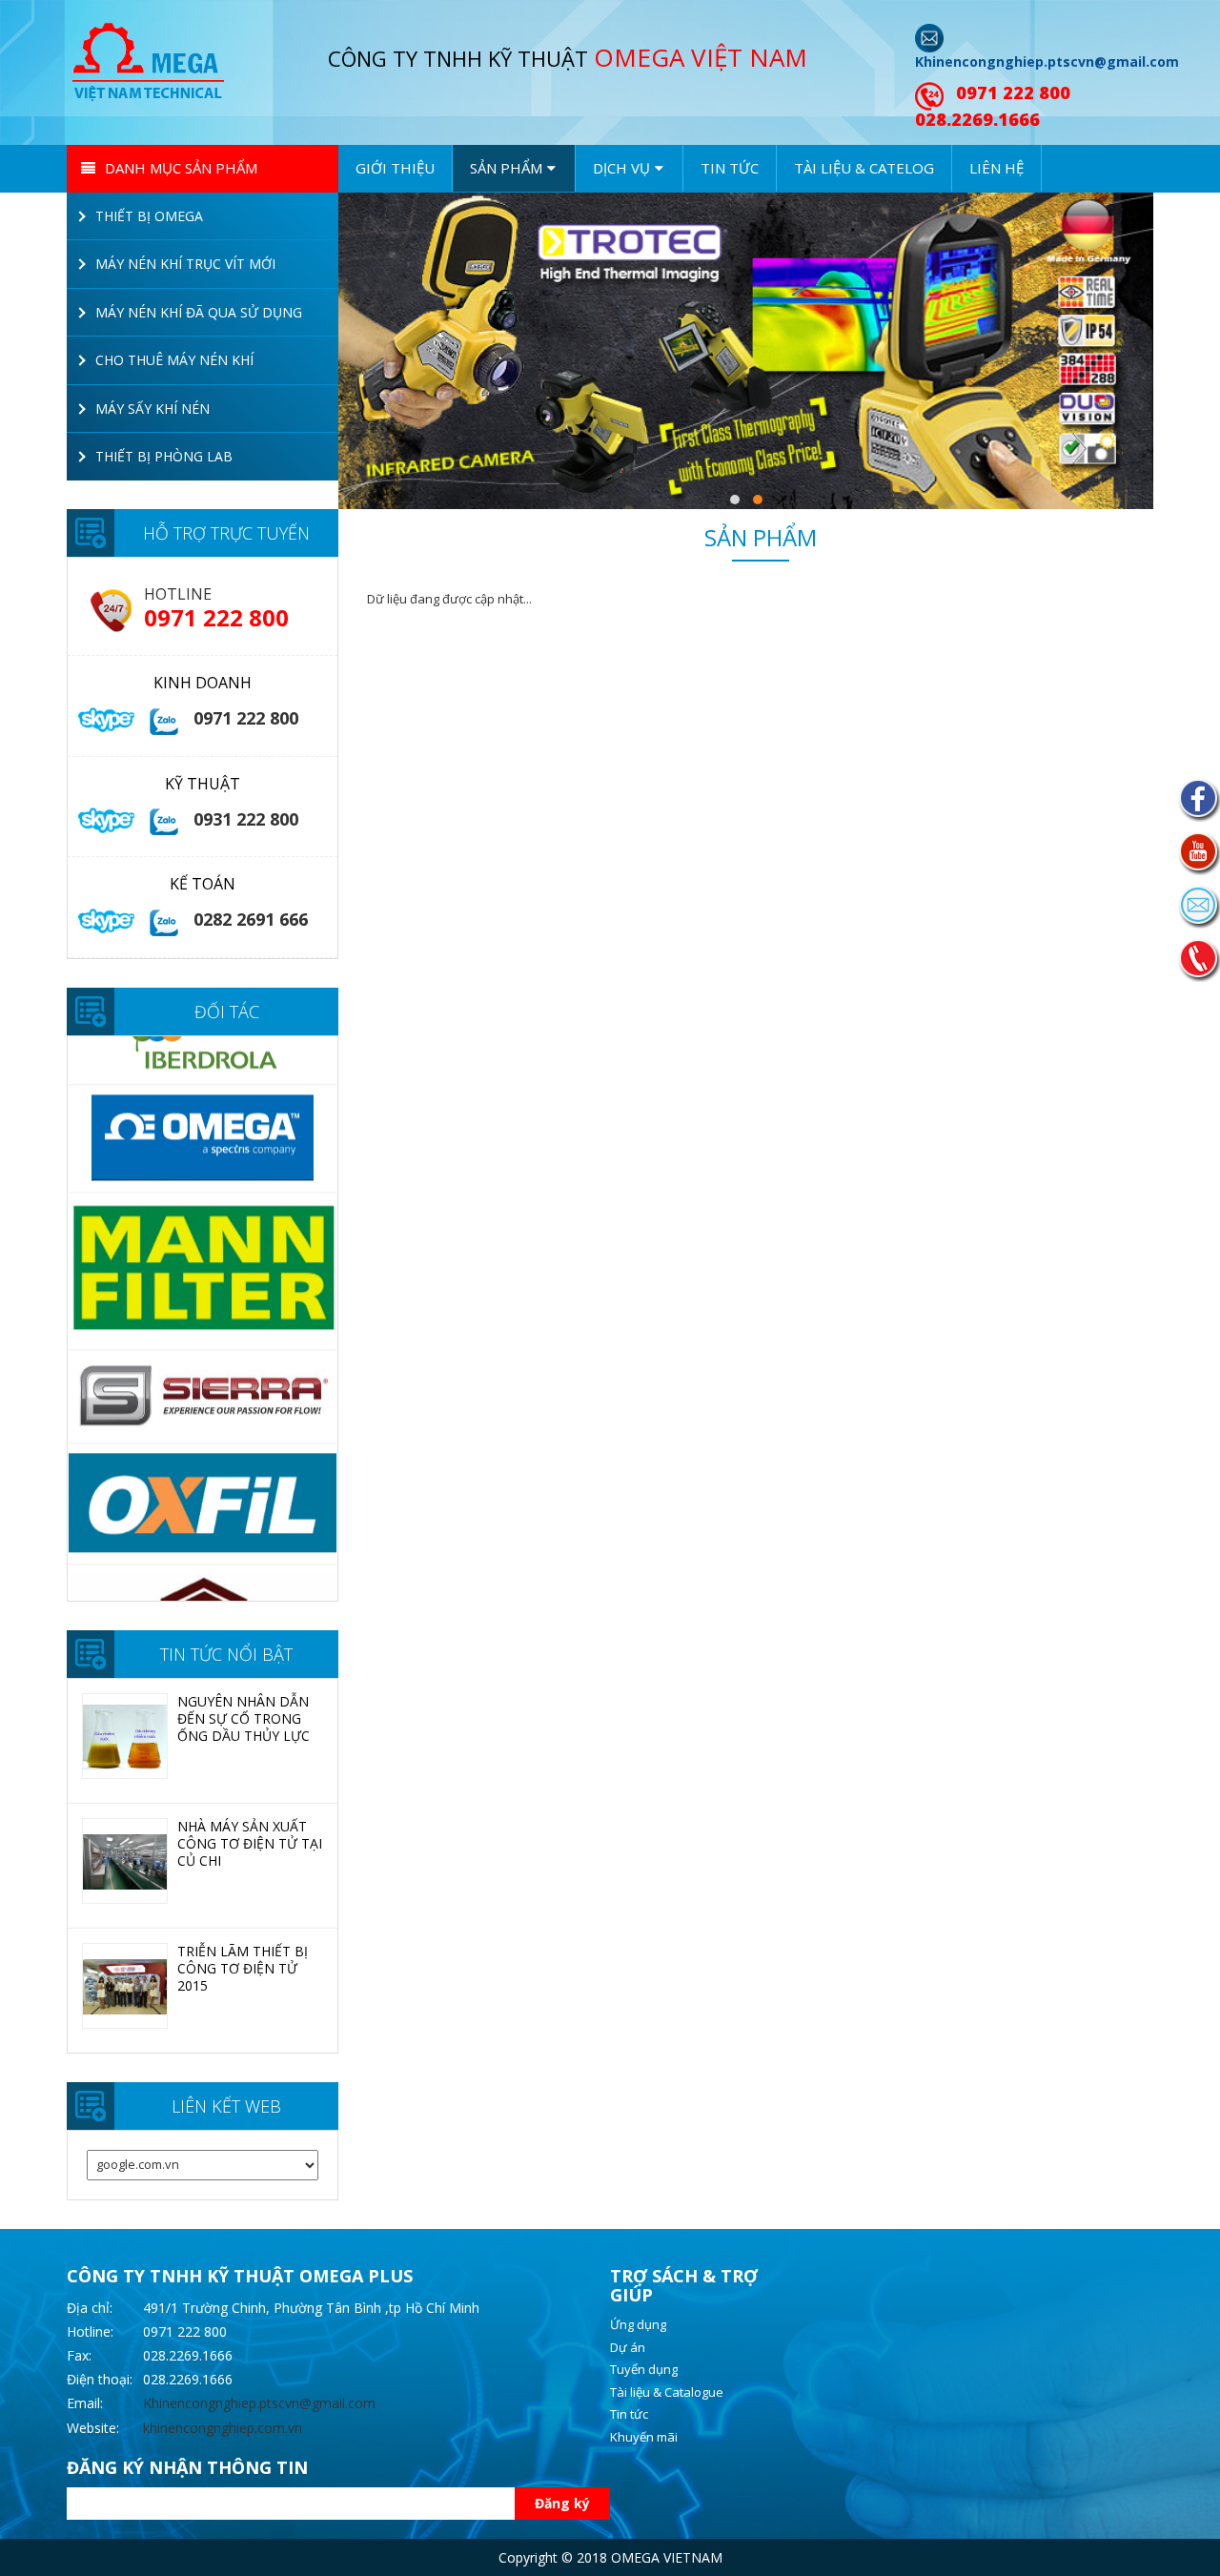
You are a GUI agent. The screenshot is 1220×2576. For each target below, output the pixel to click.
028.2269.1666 (977, 119)
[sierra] (203, 1284)
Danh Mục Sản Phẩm (181, 168)
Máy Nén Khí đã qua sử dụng (199, 312)
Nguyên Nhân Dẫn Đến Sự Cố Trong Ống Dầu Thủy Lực (244, 1718)
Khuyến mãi (644, 2437)
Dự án (628, 2347)
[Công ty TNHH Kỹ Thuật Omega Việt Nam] (152, 60)
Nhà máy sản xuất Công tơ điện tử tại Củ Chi (250, 1843)
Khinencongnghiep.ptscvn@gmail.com (1047, 61)
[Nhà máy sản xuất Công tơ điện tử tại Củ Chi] (125, 1862)
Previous (53, 1319)
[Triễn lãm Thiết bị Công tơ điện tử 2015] (125, 1987)
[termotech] (203, 1534)
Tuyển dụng (644, 2369)
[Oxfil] (203, 1392)
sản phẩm (506, 168)
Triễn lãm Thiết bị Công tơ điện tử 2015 (243, 1968)
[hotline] (1199, 960)
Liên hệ (996, 168)
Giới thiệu (395, 168)
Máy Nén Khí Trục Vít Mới (185, 264)
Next (352, 1319)
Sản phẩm (761, 541)
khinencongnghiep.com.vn (223, 2428)
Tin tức (730, 168)
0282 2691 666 (251, 919)
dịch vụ (621, 168)
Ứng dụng (638, 2324)
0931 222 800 (246, 819)
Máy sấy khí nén (152, 409)
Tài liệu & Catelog (864, 168)
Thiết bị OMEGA (149, 216)
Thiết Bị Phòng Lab (164, 456)
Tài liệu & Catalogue (667, 2392)
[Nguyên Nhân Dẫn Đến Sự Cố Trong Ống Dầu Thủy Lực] (125, 1737)
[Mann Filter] (203, 1159)
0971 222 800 (1013, 92)
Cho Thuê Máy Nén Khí (174, 360)
